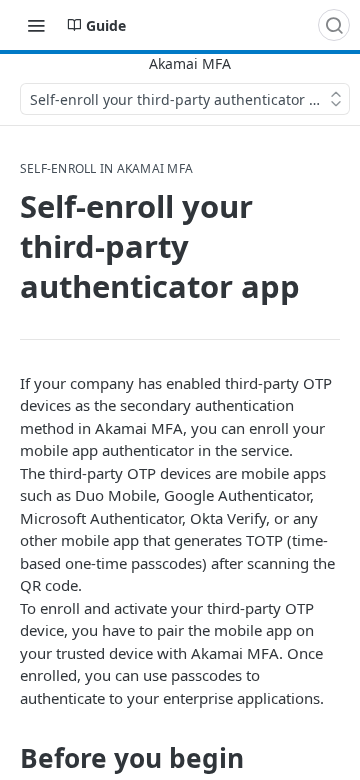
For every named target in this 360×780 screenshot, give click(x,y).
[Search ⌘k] (334, 25)
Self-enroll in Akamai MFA (106, 169)
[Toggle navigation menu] (36, 25)
